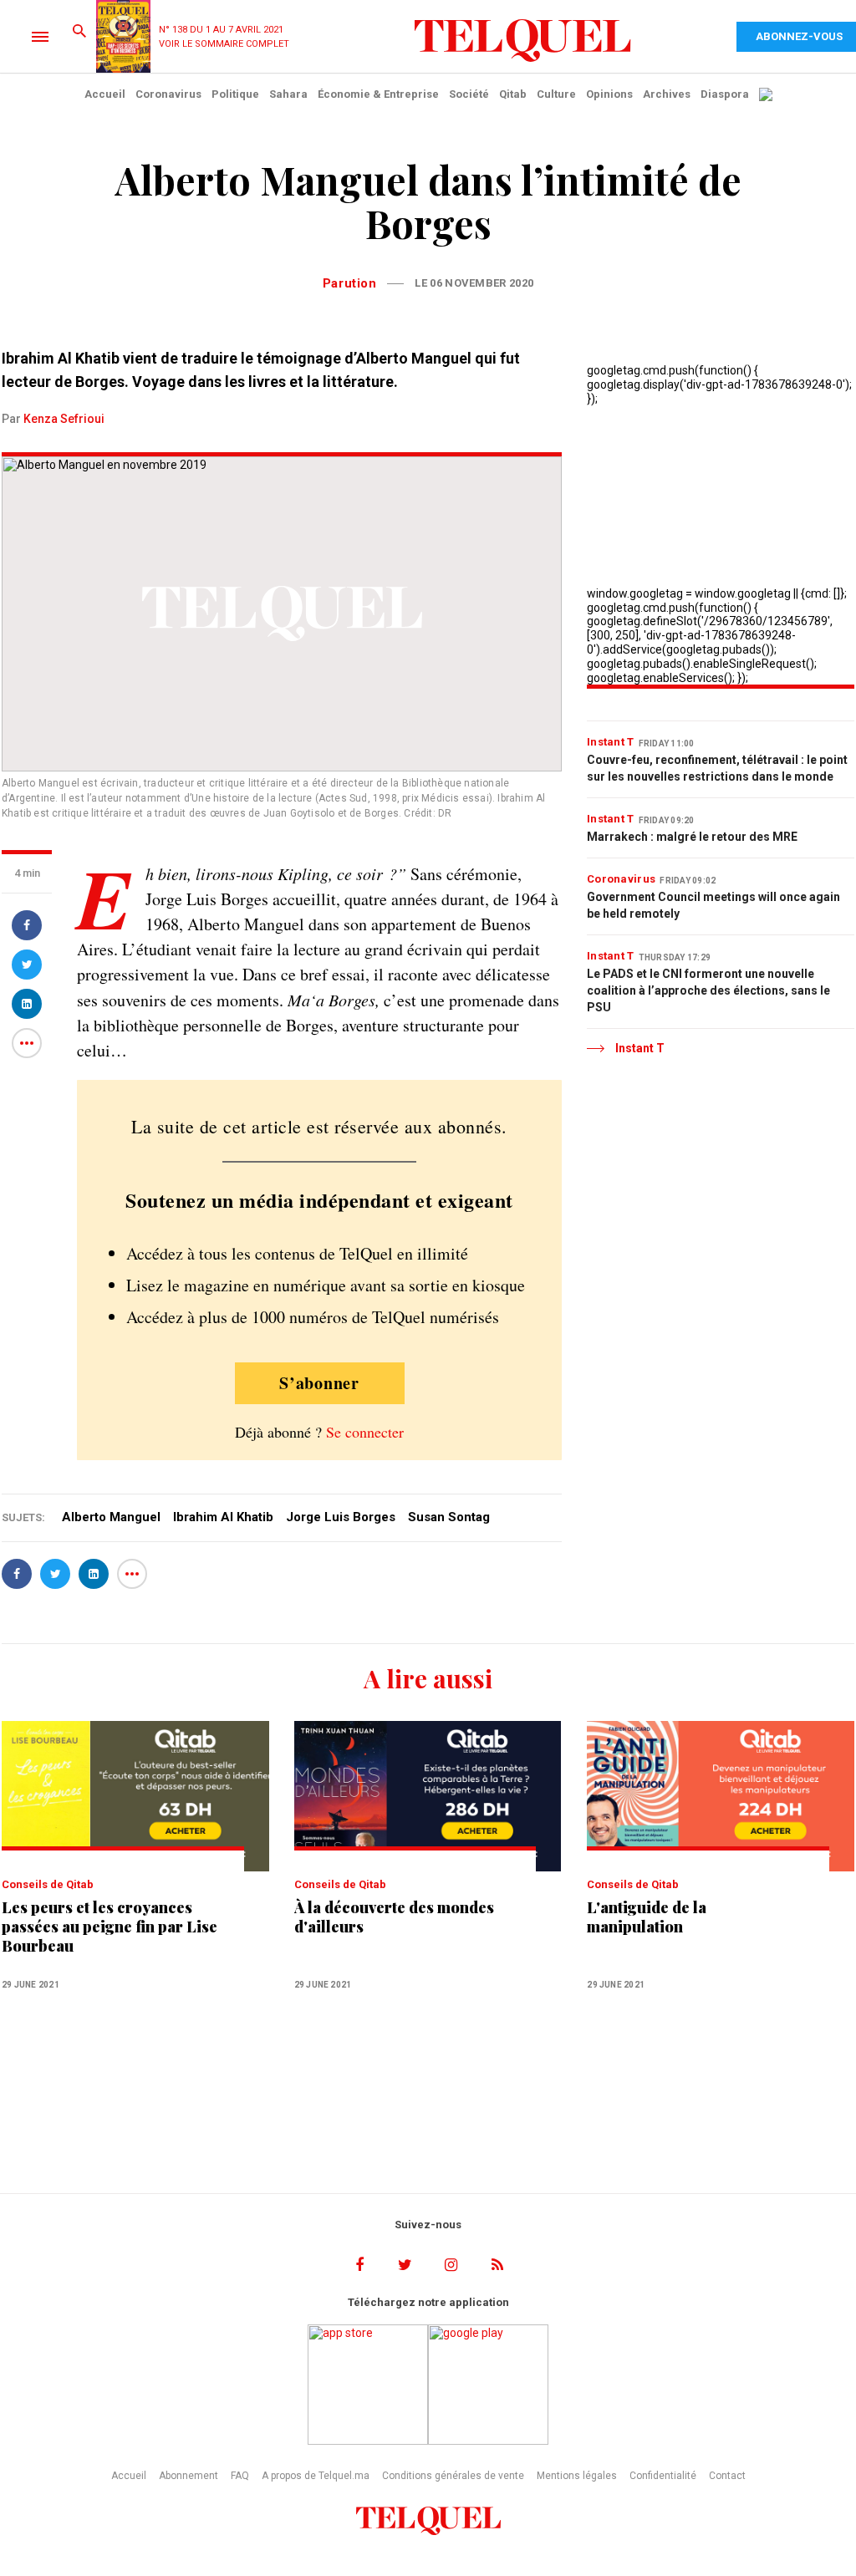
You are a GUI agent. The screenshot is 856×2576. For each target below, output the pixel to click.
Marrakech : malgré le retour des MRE (692, 837)
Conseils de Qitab (48, 1884)
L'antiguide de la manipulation (647, 1917)
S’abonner (319, 1383)
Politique (235, 94)
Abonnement (189, 2476)
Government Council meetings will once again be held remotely (713, 905)
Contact (727, 2476)
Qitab (513, 94)
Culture (556, 94)
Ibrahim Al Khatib (223, 1517)
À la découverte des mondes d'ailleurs (394, 1917)
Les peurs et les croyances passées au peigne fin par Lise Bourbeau (110, 1927)
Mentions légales (577, 2476)
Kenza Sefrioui (64, 419)
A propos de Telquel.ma (316, 2476)
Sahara (288, 94)
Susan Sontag (449, 1517)
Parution (350, 283)
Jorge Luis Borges (341, 1517)
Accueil (105, 94)
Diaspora (725, 94)
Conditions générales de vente (453, 2476)
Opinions (609, 94)
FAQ (240, 2476)
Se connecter (365, 1432)
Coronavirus (168, 94)
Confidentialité (663, 2476)
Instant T (611, 742)
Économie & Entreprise (378, 94)
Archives (667, 94)
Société (469, 94)
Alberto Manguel (111, 1517)
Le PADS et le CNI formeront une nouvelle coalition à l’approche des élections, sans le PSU (708, 990)
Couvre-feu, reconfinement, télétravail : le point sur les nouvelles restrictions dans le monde (717, 768)
